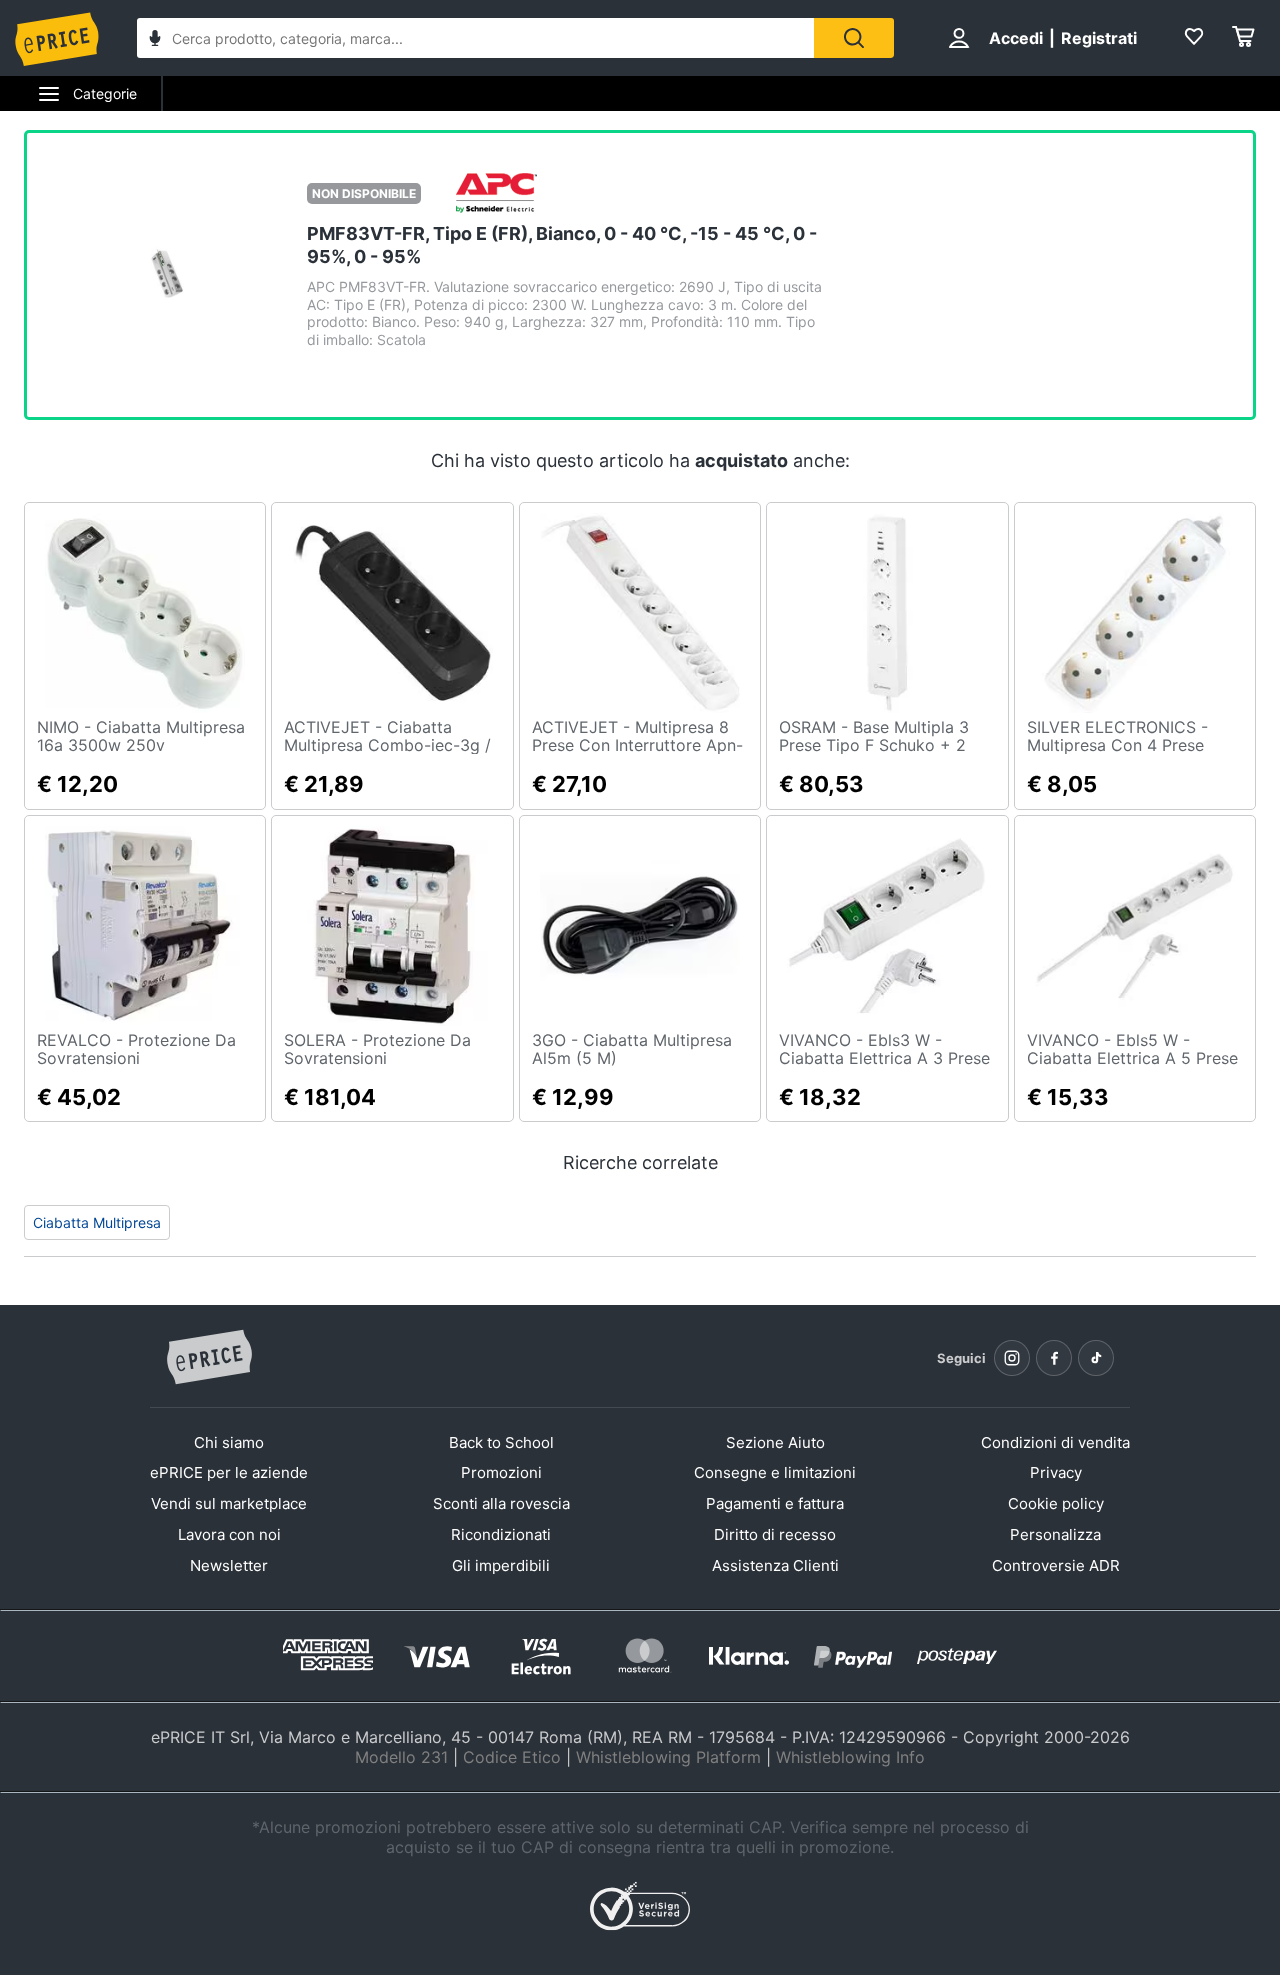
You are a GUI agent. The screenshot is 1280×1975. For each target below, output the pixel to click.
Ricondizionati (501, 1534)
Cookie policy (1056, 1503)
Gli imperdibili (501, 1565)
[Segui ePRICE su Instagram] (1012, 1358)
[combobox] (475, 38)
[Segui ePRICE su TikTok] (1096, 1358)
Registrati (1099, 38)
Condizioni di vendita (1055, 1442)
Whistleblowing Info (850, 1757)
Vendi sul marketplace (229, 1503)
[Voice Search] (155, 40)
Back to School (501, 1442)
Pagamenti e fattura (775, 1503)
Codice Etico (512, 1757)
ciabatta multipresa (97, 1222)
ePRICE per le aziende (229, 1472)
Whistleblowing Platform (668, 1757)
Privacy (1056, 1472)
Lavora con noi (229, 1534)
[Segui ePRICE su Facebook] (1054, 1358)
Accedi (1016, 38)
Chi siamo (229, 1442)
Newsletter (229, 1565)
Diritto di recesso (775, 1534)
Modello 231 (401, 1757)
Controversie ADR (1056, 1565)
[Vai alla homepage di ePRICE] (209, 1358)
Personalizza (1055, 1534)
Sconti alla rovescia (501, 1503)
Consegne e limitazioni (775, 1472)
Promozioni (501, 1472)
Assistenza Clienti (775, 1565)
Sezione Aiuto (775, 1442)
